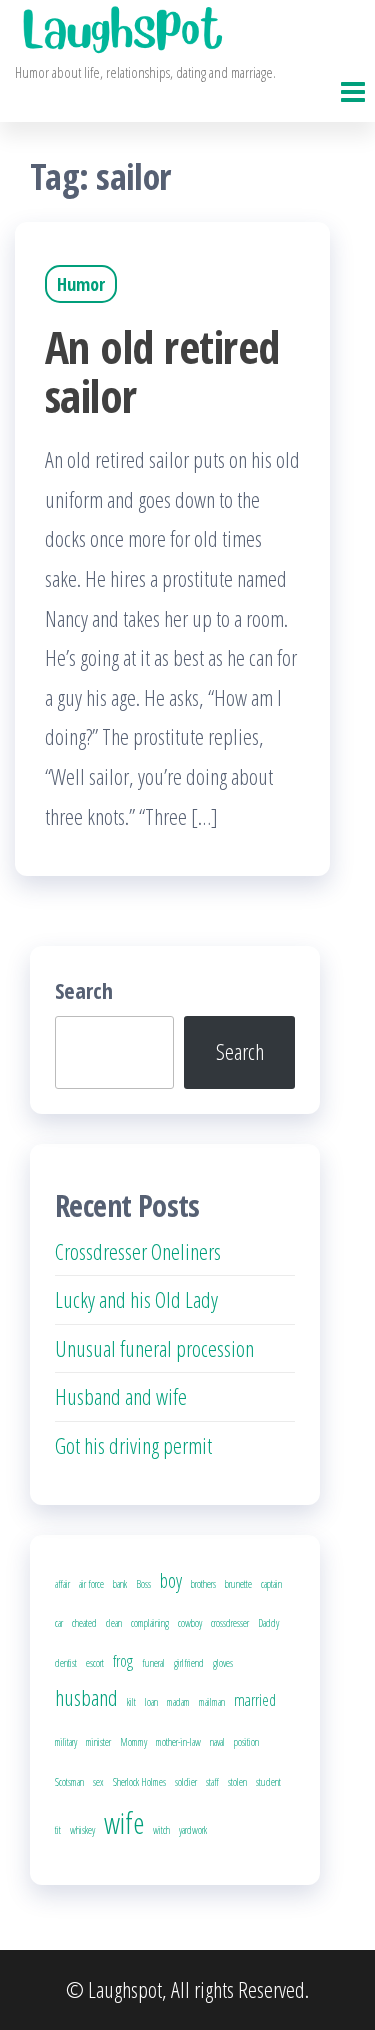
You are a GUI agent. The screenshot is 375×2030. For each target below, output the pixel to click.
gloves (223, 1663)
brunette (238, 1584)
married (255, 1700)
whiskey (82, 1830)
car (59, 1623)
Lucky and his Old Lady (136, 1299)
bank (120, 1584)
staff (212, 1782)
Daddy (268, 1623)
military (66, 1742)
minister (98, 1742)
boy (171, 1580)
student (268, 1782)
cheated (84, 1623)
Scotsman (69, 1782)
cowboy (190, 1623)
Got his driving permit (133, 1445)
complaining (150, 1623)
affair (62, 1584)
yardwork (193, 1830)
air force (91, 1584)
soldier (186, 1782)
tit (58, 1830)
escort (95, 1663)
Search (84, 990)
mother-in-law (178, 1742)
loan (151, 1702)
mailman (212, 1702)
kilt (131, 1702)
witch (161, 1830)
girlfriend (189, 1663)
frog (123, 1661)
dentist (66, 1663)
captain (271, 1584)
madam (178, 1702)
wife (124, 1823)
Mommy (133, 1742)
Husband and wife (121, 1396)
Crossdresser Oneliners (138, 1251)
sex (98, 1782)
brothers (203, 1584)
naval (217, 1742)
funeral (153, 1663)
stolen (237, 1782)
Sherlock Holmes (139, 1782)
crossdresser (230, 1623)
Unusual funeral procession (154, 1348)
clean (114, 1623)
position (246, 1742)
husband (86, 1697)
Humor (81, 284)
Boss (143, 1584)
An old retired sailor (162, 371)
